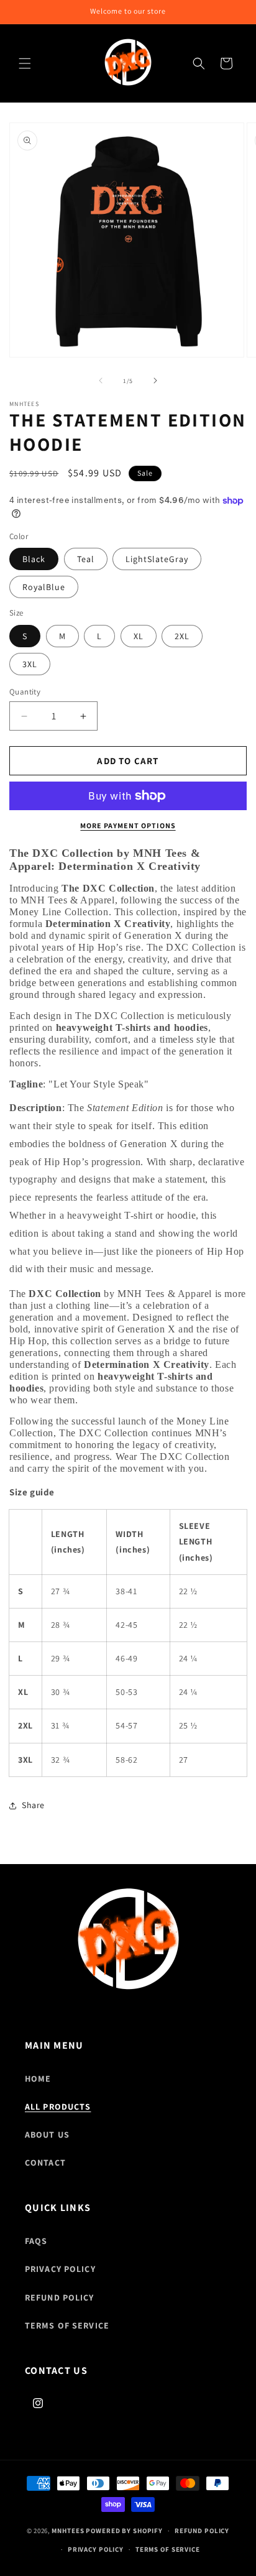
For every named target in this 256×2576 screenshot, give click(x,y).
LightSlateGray (157, 559)
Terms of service (168, 2549)
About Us (47, 2135)
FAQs (36, 2241)
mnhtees (68, 2531)
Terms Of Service (67, 2325)
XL (139, 636)
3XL (30, 664)
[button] (25, 63)
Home (38, 2079)
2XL (182, 636)
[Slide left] (101, 381)
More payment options (128, 825)
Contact (45, 2163)
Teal (86, 559)
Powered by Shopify (124, 2531)
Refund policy (202, 2531)
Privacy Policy (60, 2269)
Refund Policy (60, 2297)
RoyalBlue (44, 587)
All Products (58, 2107)
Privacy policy (96, 2549)
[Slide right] (155, 381)
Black (34, 559)
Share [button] (33, 1805)
